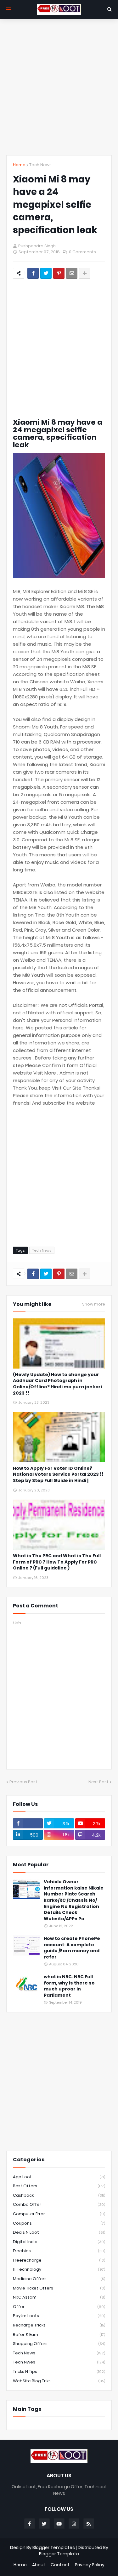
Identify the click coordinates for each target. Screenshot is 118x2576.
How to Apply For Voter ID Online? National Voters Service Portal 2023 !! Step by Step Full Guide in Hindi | (58, 1475)
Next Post (98, 1782)
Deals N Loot (59, 2232)
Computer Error (59, 2214)
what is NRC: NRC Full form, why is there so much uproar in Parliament (69, 1986)
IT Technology (59, 2269)
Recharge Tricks (59, 2325)
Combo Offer (59, 2204)
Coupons (59, 2223)
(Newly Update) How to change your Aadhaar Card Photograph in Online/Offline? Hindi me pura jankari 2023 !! (57, 1384)
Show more (94, 1304)
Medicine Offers (59, 2279)
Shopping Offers (59, 2344)
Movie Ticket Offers (59, 2288)
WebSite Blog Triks (59, 2381)
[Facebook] (33, 273)
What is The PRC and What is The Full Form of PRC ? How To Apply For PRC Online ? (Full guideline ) (57, 1562)
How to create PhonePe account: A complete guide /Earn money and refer (72, 1948)
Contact (60, 2565)
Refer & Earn (59, 2334)
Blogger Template (59, 2554)
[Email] (72, 273)
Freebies (59, 2251)
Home (19, 165)
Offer (59, 2307)
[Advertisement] (59, 87)
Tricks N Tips (59, 2371)
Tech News (40, 165)
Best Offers (59, 2186)
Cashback (59, 2195)
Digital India (59, 2242)
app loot (59, 2177)
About (39, 2565)
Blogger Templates (54, 2547)
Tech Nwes (59, 2362)
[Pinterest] (59, 273)
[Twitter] (46, 273)
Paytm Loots (59, 2316)
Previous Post (23, 1782)
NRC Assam (59, 2297)
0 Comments (82, 252)
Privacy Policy (90, 2565)
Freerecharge (59, 2260)
